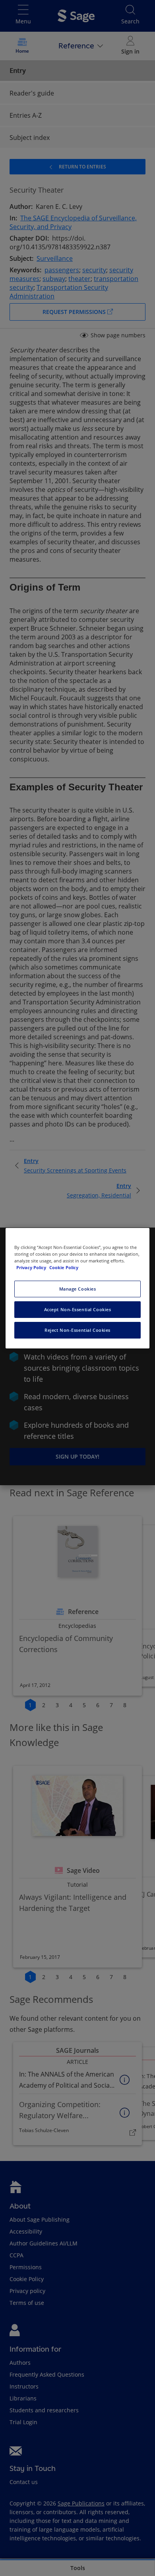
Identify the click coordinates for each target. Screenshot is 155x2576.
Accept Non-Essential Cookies (78, 1309)
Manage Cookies (78, 1289)
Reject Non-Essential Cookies (77, 1330)
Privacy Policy (32, 1267)
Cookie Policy (64, 1267)
